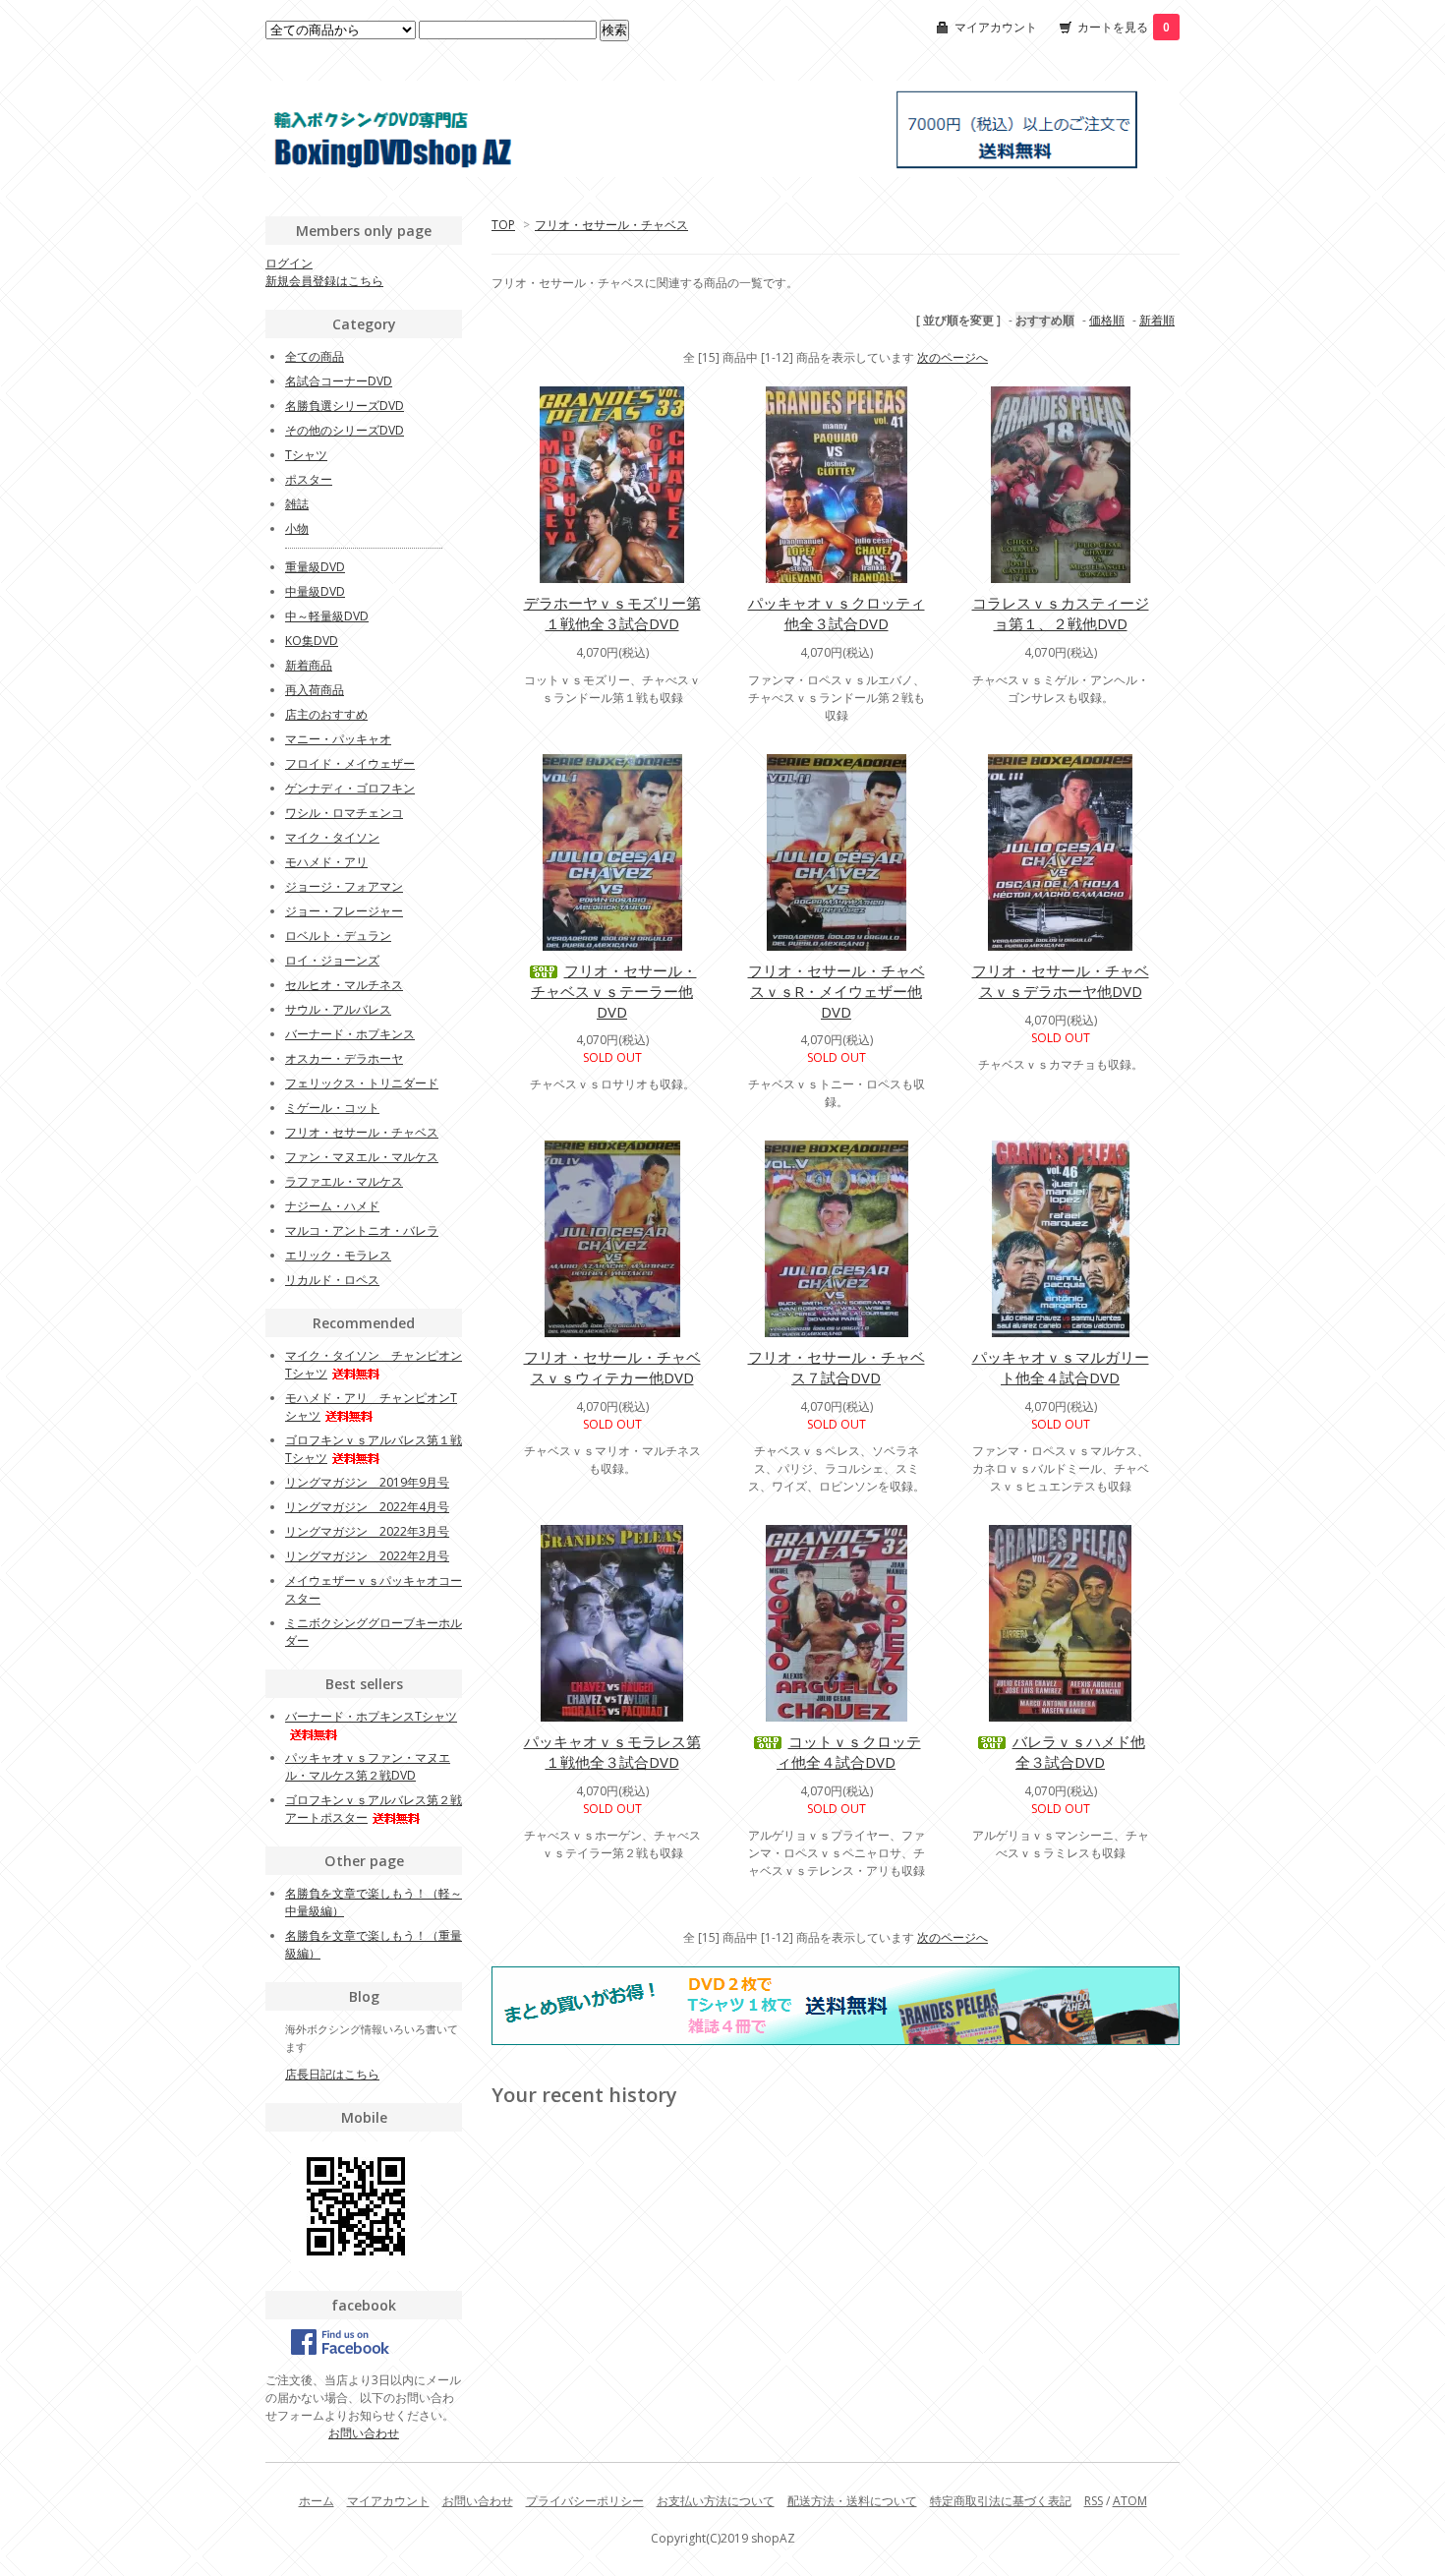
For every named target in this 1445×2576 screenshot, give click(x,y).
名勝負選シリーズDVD (345, 406)
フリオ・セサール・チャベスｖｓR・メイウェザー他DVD (837, 991)
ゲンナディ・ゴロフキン (350, 788)
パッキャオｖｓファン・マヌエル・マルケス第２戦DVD (368, 1766)
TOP (503, 225)
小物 (297, 528)
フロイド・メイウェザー (350, 763)
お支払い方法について (716, 2501)
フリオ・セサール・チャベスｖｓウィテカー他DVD (612, 1367)
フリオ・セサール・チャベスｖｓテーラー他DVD (614, 991)
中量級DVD (315, 591)
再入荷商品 (315, 690)
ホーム (317, 2501)
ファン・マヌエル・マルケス (362, 1157)
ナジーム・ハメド (332, 1206)
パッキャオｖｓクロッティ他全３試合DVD (837, 613)
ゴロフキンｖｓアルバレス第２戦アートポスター (374, 1809)
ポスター (309, 479)
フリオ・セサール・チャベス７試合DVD (837, 1367)
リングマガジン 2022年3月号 (367, 1531)
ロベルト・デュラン (338, 936)
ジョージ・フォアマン (344, 886)
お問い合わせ (364, 2433)
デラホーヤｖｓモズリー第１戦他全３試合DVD (612, 613)
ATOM (1130, 2501)
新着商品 (309, 665)
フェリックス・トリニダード (362, 1083)
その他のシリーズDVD (345, 430)
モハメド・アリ (326, 862)
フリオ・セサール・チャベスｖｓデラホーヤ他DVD (1061, 981)
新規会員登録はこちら (324, 281)
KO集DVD (312, 641)
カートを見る (1124, 27)
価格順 (1107, 320)
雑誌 (297, 504)
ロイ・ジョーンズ (332, 960)
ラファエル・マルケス (344, 1181)
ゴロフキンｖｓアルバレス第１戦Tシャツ (374, 1449)
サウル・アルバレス (338, 1009)
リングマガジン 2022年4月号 (367, 1507)
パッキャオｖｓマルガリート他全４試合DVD (1061, 1367)
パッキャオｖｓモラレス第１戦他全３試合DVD (612, 1752)
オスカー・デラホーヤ (344, 1058)
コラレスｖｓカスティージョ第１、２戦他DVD (1061, 613)
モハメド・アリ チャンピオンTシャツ (371, 1406)
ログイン (289, 263)
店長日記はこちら (332, 2074)
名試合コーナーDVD (339, 381)
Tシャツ (306, 455)
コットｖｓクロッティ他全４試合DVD (849, 1752)
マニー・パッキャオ (338, 739)
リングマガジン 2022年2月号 (367, 1556)
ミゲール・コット (332, 1108)
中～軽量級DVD (327, 616)
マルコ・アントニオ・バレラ (362, 1230)
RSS (1094, 2501)
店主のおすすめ (326, 714)
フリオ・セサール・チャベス (611, 225)
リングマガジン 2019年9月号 (367, 1482)
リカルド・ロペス (332, 1280)
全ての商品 (315, 356)
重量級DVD (315, 567)
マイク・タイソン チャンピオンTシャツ (374, 1364)
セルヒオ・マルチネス (344, 985)
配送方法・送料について (852, 2501)
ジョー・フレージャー (344, 911)
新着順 (1157, 320)
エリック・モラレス (338, 1255)
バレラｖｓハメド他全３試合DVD (1079, 1752)
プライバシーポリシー (585, 2501)
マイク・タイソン (332, 837)
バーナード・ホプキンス (350, 1034)
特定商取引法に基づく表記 (1001, 2501)
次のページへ (953, 357)
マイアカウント (996, 27)
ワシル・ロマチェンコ (344, 813)
